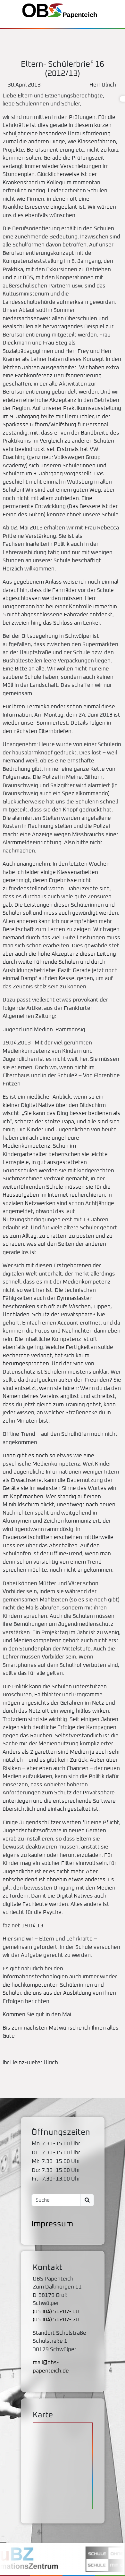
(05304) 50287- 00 (56, 2312)
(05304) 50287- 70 (56, 2320)
